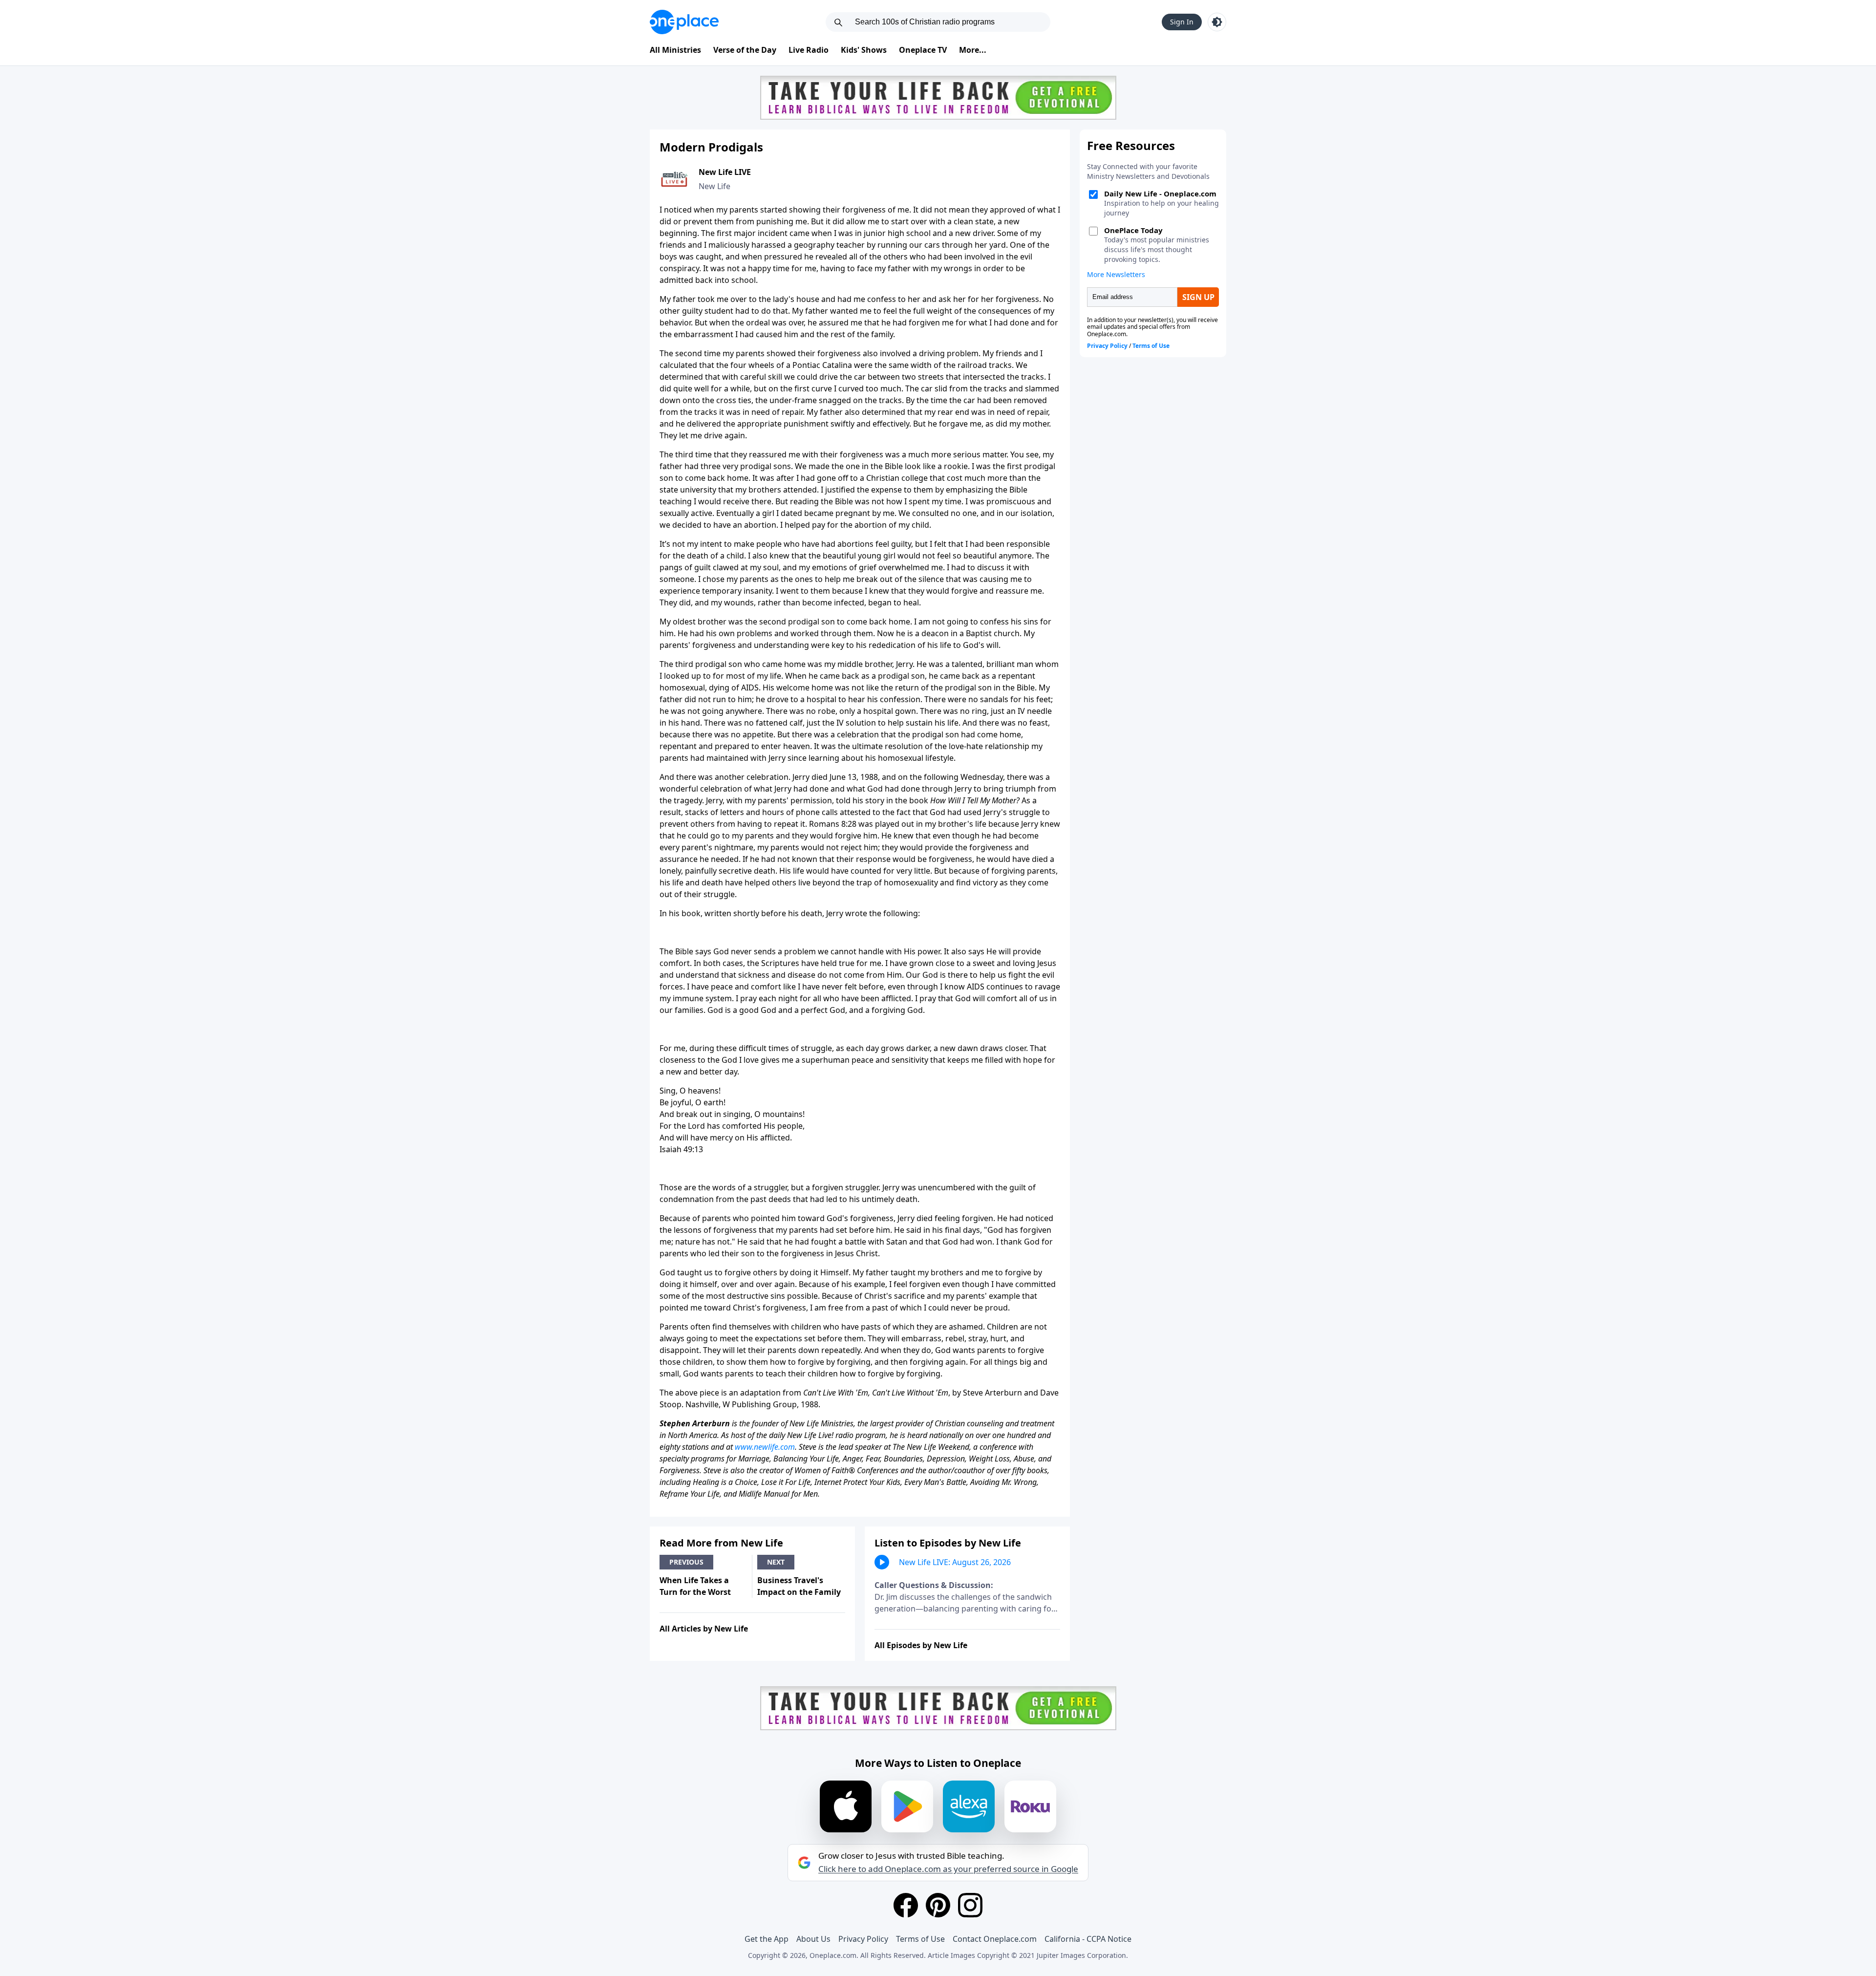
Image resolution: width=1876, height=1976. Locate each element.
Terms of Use (920, 1939)
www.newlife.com (765, 1447)
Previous (686, 1562)
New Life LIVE (725, 172)
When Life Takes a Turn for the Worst (695, 1586)
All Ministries (675, 50)
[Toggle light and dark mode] (1217, 22)
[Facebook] (906, 1905)
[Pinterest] (938, 1905)
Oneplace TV (923, 50)
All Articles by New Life (704, 1629)
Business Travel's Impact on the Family (799, 1586)
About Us (813, 1939)
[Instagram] (970, 1905)
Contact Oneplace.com (995, 1939)
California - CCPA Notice (1088, 1939)
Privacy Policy (863, 1939)
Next (776, 1562)
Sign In (1182, 22)
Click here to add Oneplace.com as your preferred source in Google (948, 1869)
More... (973, 50)
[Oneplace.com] (684, 22)
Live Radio (809, 50)
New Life (714, 186)
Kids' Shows (864, 50)
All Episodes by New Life (921, 1645)
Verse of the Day (745, 50)
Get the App (767, 1939)
